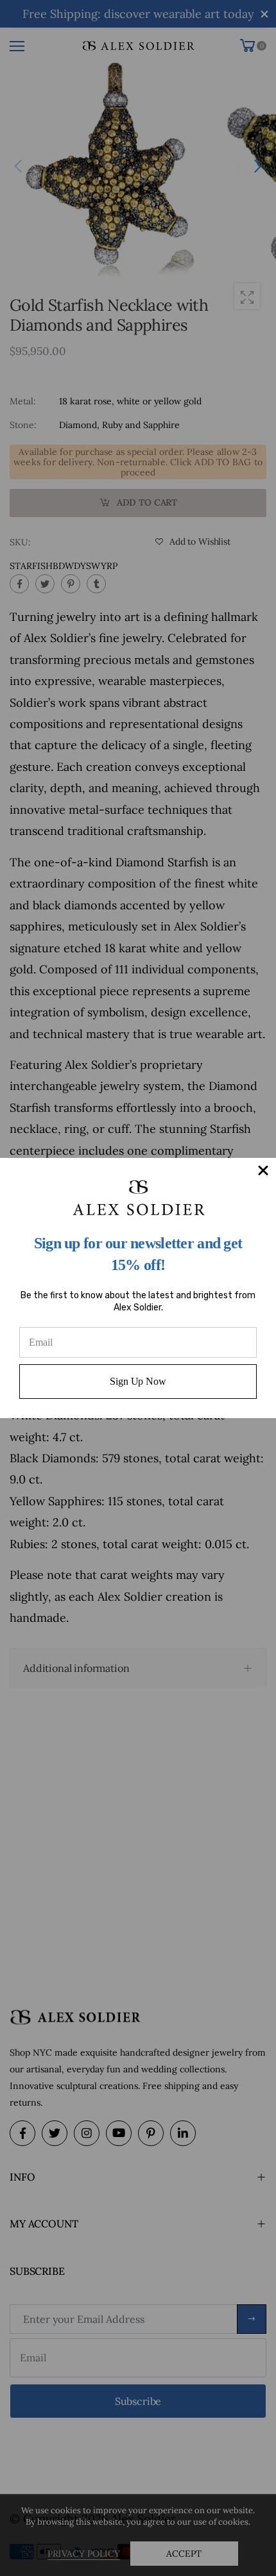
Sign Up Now (138, 1381)
